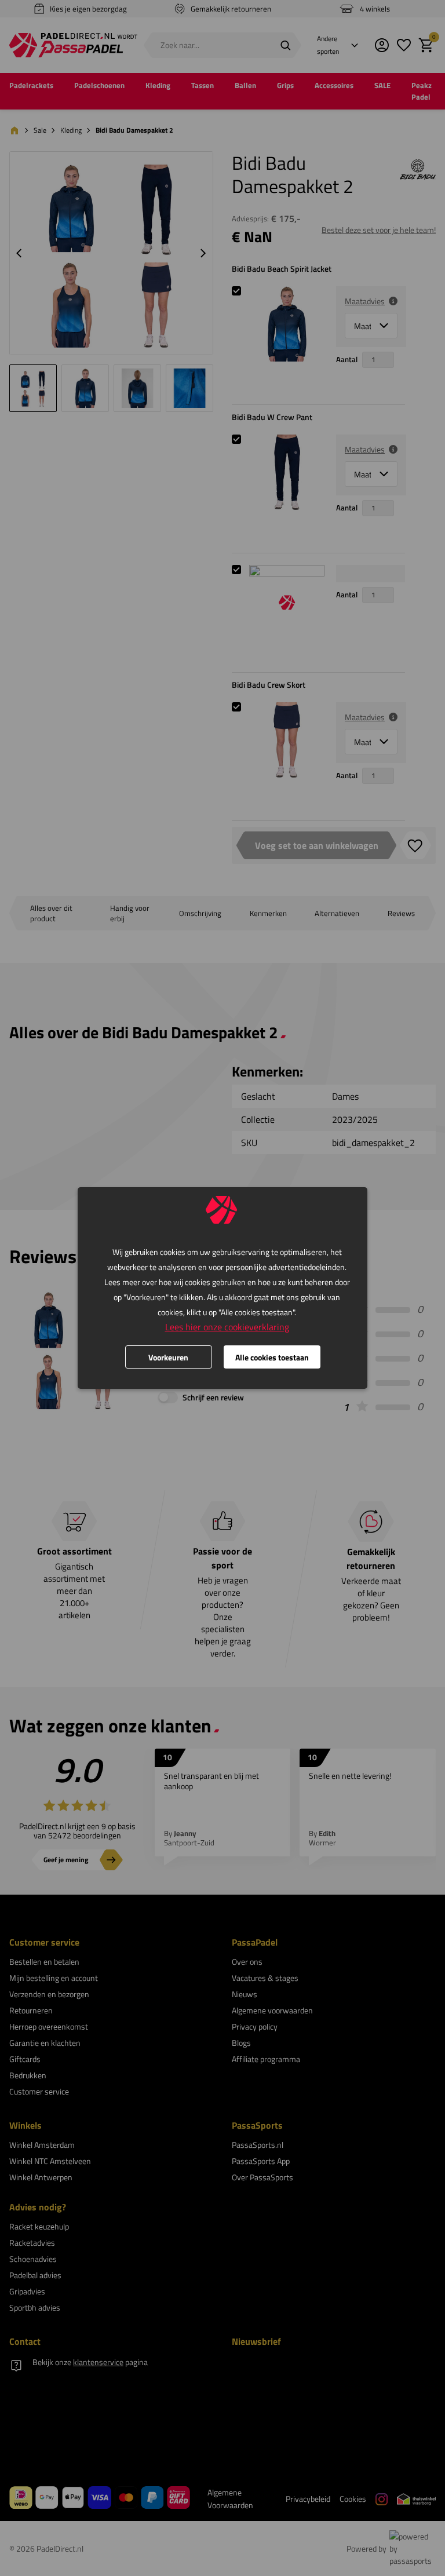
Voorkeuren (168, 1357)
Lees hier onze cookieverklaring (227, 1327)
